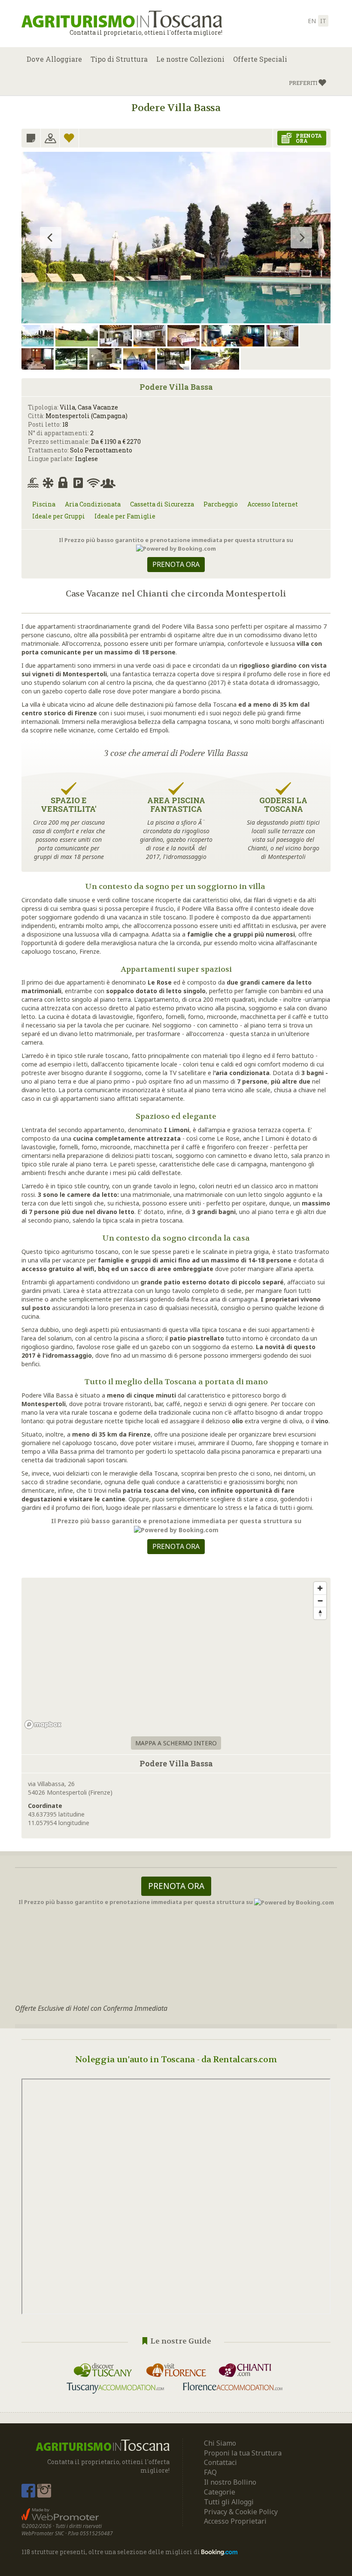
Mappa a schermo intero (176, 1743)
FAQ (210, 2472)
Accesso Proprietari (235, 2521)
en (312, 21)
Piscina (44, 504)
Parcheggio (221, 504)
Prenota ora (176, 564)
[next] (301, 238)
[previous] (51, 238)
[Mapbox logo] (43, 1725)
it (323, 21)
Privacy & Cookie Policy (241, 2512)
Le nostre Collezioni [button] (190, 59)
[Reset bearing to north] (320, 1613)
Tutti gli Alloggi (229, 2502)
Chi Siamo (220, 2443)
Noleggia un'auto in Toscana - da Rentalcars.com (176, 2059)
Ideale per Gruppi (59, 516)
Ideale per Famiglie (125, 516)
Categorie (220, 2492)
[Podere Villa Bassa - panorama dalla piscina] (176, 259)
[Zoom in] (320, 1588)
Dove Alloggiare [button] (54, 59)
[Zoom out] (320, 1601)
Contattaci (220, 2462)
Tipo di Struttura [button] (119, 59)
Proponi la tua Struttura (243, 2453)
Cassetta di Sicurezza (162, 504)
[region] (176, 1655)
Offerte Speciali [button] (260, 59)
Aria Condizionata (93, 504)
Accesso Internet (273, 504)
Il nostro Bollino (230, 2482)
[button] (308, 83)
